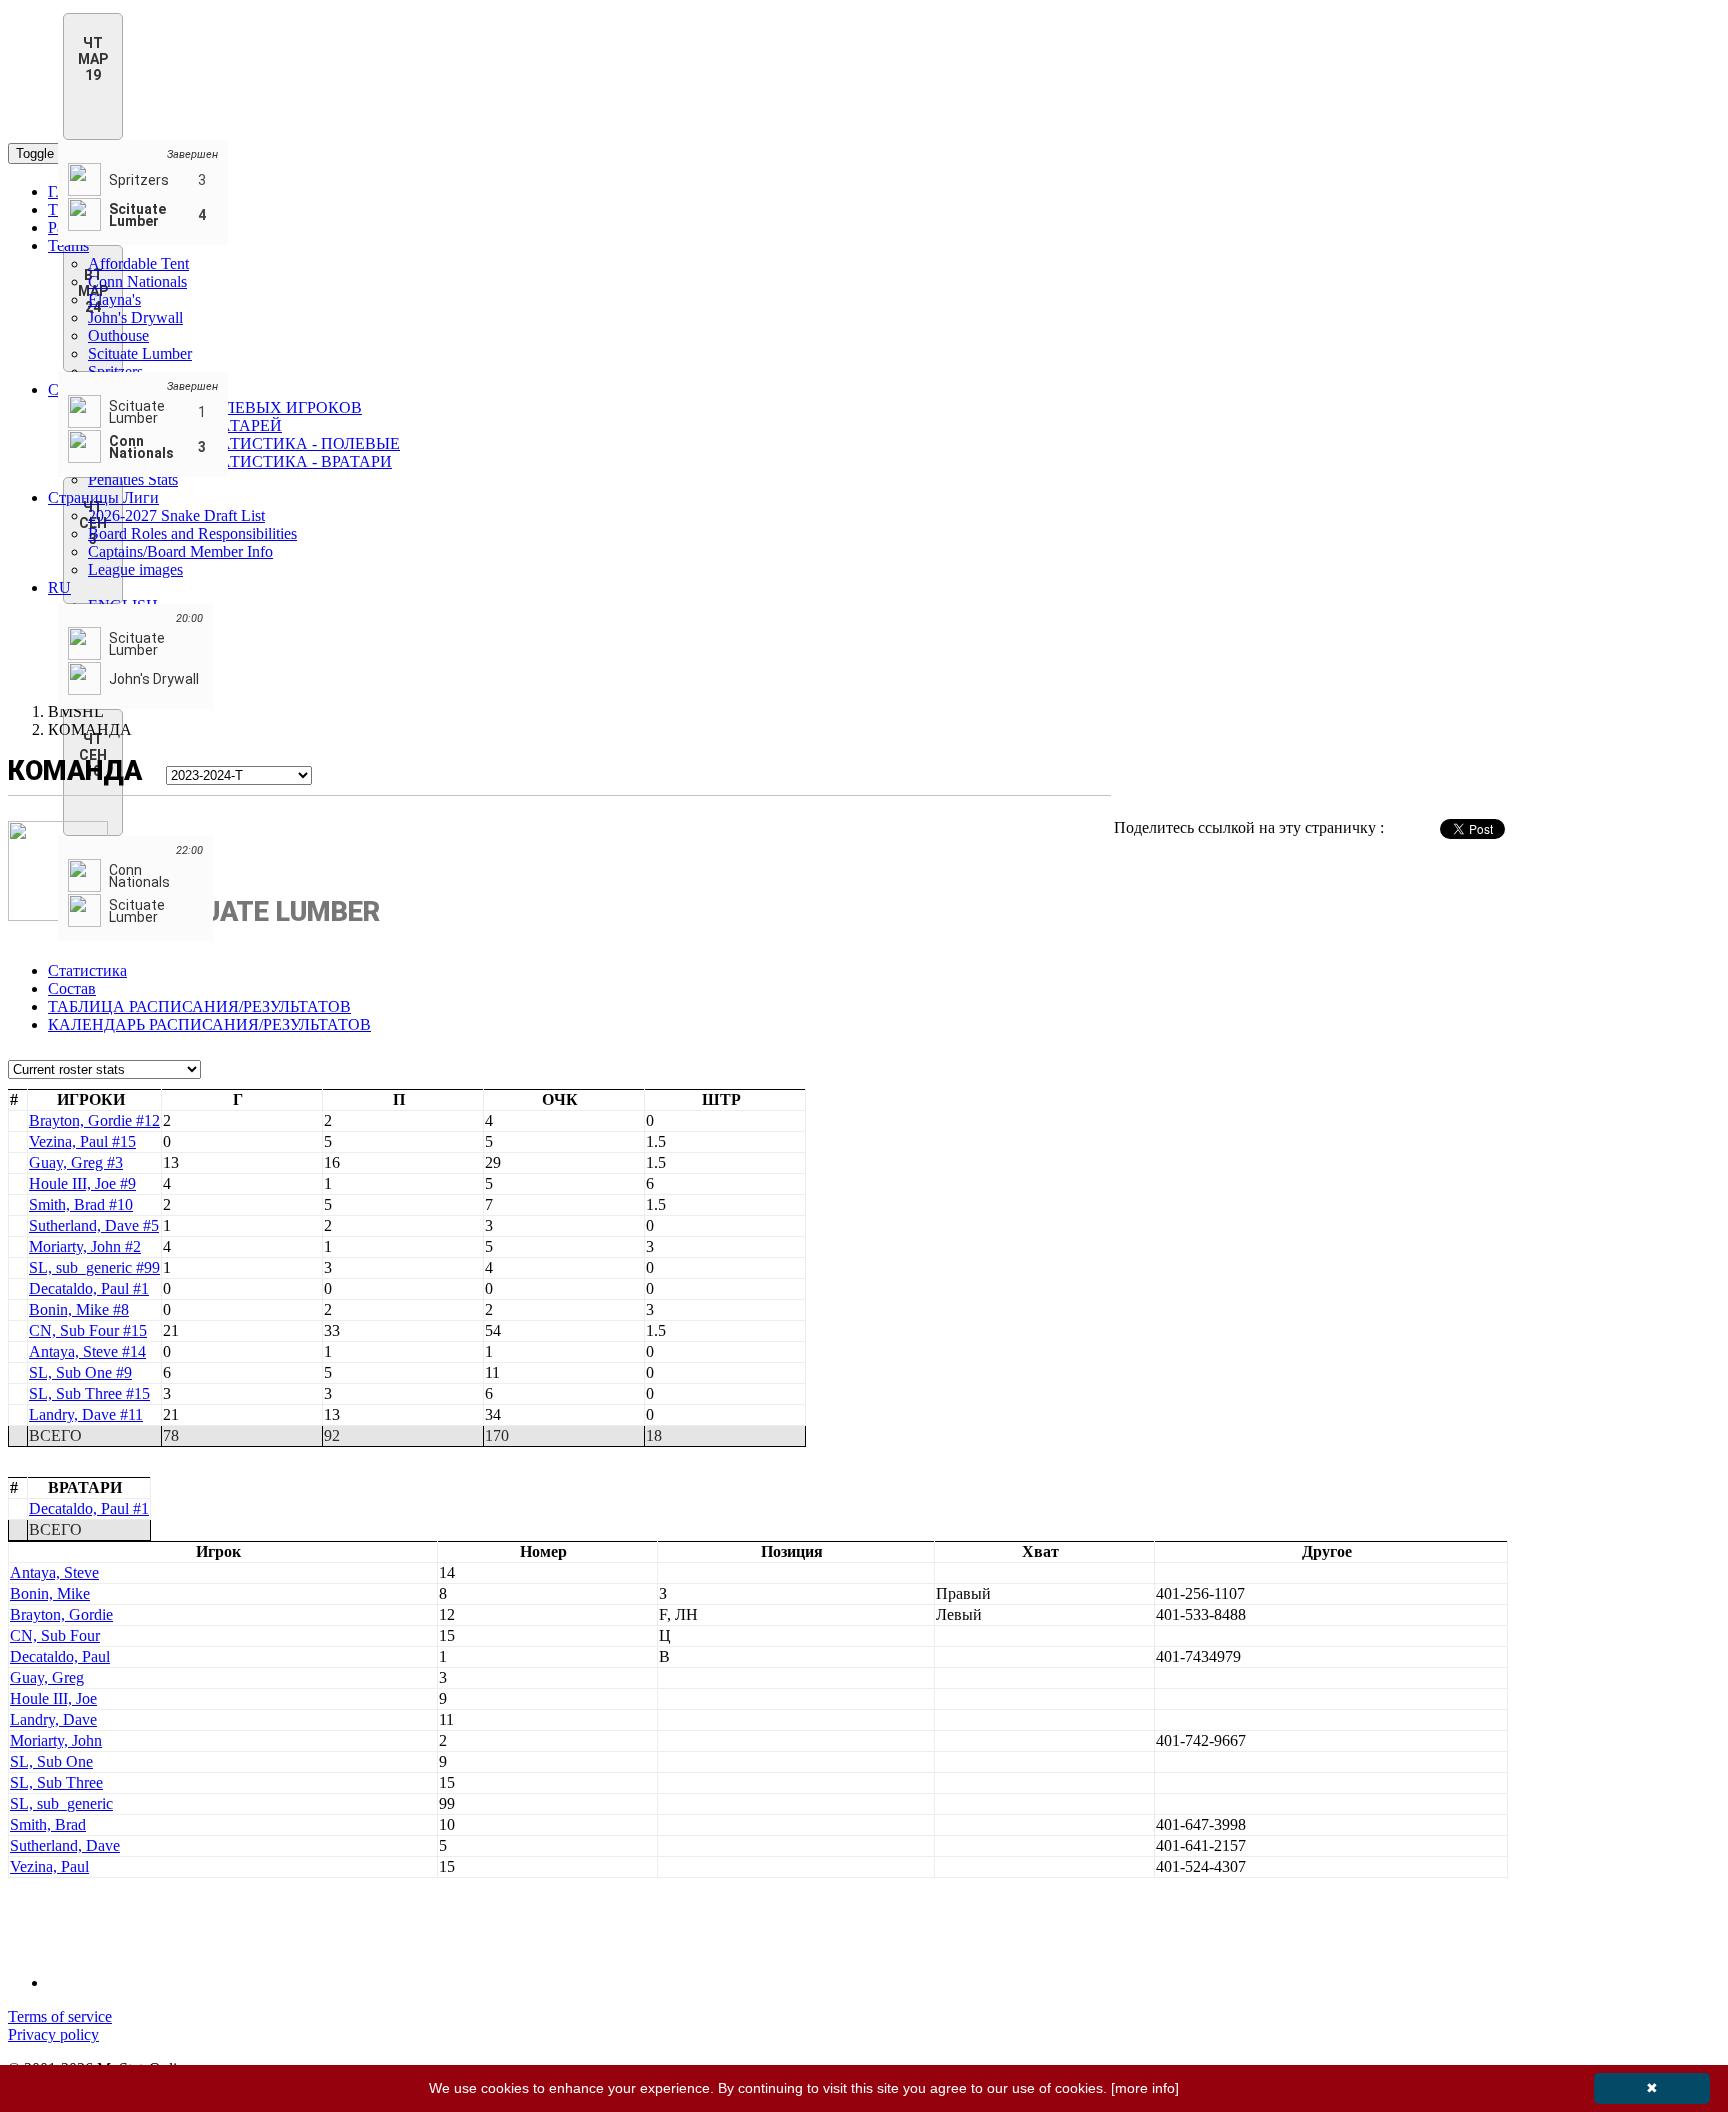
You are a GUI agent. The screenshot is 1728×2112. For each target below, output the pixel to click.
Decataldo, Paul (60, 1656)
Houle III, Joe (53, 1698)
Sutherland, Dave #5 (94, 1225)
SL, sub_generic (61, 1803)
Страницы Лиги (103, 497)
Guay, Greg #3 (76, 1162)
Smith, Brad (48, 1824)
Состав (72, 988)
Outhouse (118, 335)
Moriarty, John (56, 1740)
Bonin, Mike (50, 1593)
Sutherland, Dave (65, 1845)
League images (135, 569)
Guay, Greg (47, 1677)
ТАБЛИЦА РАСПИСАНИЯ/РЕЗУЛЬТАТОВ (199, 1006)
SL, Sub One (51, 1761)
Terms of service (60, 2016)
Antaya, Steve (54, 1572)
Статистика (87, 970)
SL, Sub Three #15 (89, 1393)
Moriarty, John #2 (85, 1246)
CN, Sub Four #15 (88, 1330)
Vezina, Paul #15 (82, 1141)
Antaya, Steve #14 (87, 1351)
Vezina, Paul (49, 1866)
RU (59, 587)
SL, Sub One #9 (80, 1372)
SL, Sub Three (56, 1782)
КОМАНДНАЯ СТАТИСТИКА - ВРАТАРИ (240, 461)
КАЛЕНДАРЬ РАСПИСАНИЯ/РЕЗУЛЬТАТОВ (209, 1024)
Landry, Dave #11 (86, 1414)
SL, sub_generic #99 (94, 1267)
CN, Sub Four (55, 1635)
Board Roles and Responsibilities (192, 533)
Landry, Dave (53, 1719)
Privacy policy (53, 2034)
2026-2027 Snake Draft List (176, 515)
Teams (68, 245)
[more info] (1145, 2088)
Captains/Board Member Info (180, 551)
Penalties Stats (133, 479)
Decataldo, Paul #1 (89, 1288)
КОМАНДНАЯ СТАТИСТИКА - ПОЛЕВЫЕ (244, 443)
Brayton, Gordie (61, 1614)
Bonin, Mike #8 (79, 1309)
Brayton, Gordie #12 (94, 1120)
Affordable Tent (138, 263)
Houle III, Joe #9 (82, 1183)
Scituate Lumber (140, 353)
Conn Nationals (137, 281)
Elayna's (114, 299)
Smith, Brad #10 (81, 1204)
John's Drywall (135, 317)
